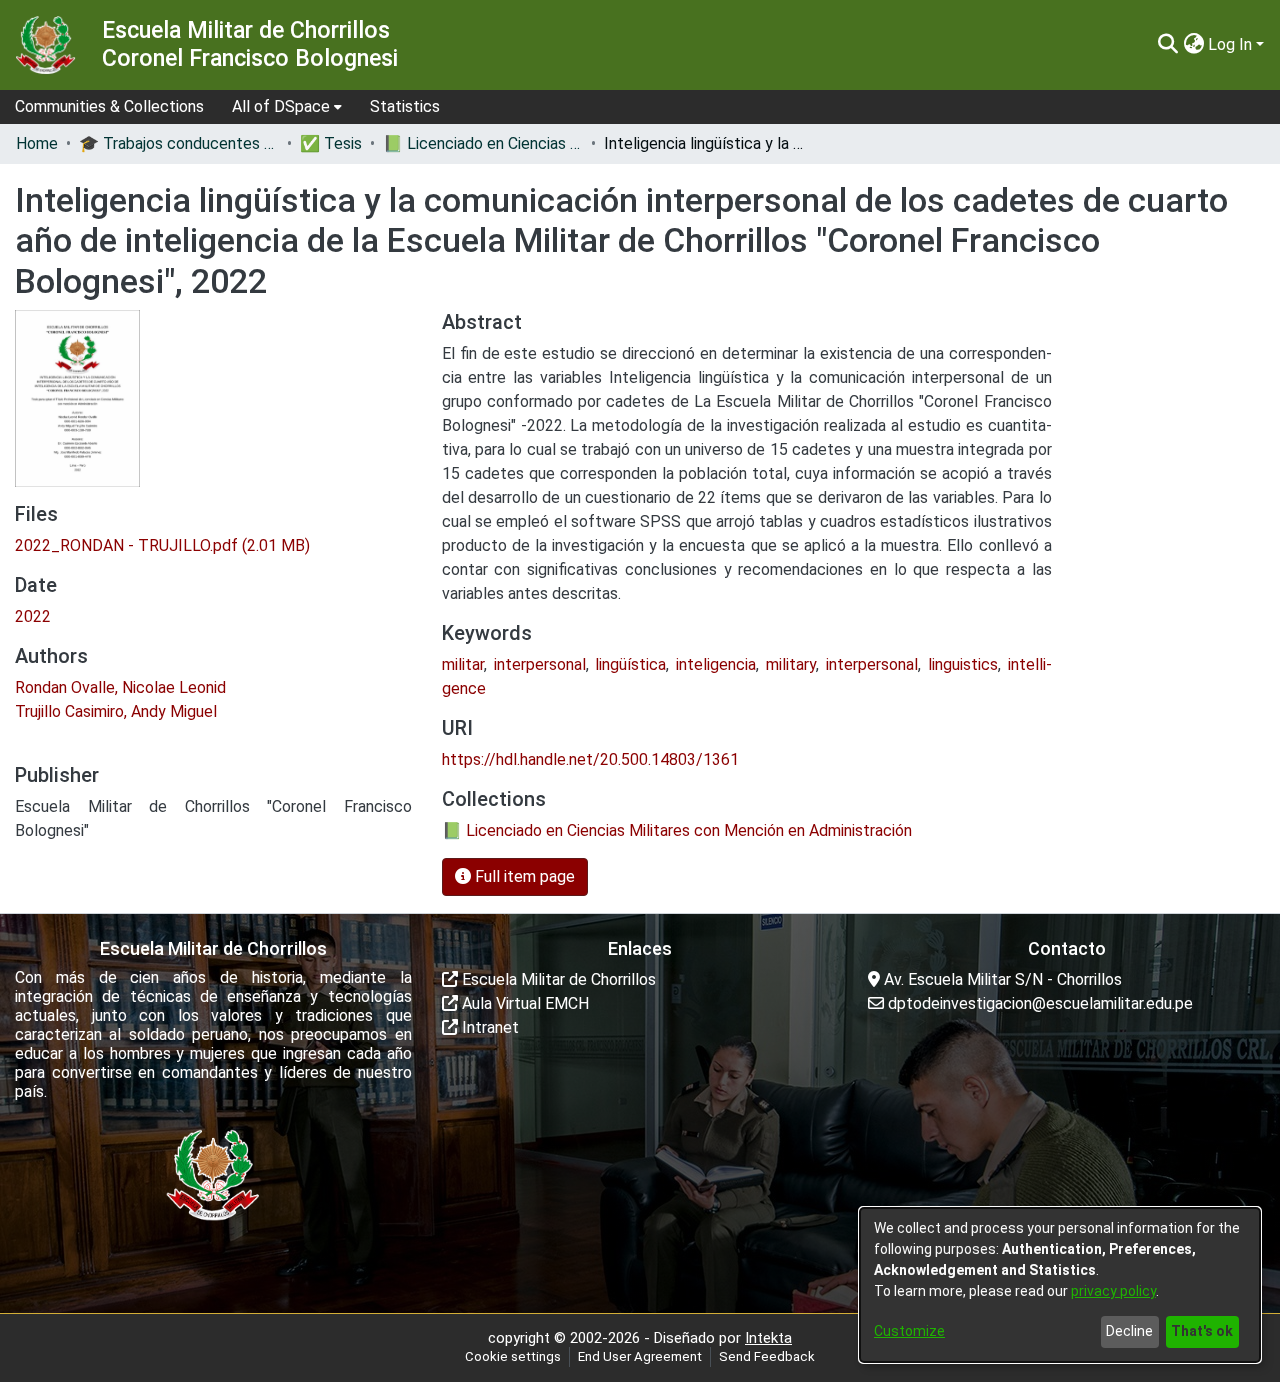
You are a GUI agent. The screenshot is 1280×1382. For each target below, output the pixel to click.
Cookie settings (513, 1356)
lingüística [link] (630, 664)
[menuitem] (287, 107)
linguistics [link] (963, 664)
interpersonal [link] (540, 664)
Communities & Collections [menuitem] (109, 106)
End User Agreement (640, 1356)
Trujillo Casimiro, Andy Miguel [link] (116, 711)
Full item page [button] (523, 876)
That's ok (1202, 1331)
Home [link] (37, 143)
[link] (162, 545)
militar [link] (463, 664)
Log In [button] (1232, 44)
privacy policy (1113, 1291)
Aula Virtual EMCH (523, 1003)
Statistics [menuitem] (405, 106)
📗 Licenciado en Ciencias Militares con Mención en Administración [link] (483, 143)
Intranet (488, 1027)
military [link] (791, 664)
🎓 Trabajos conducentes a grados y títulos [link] (179, 143)
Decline (1129, 1331)
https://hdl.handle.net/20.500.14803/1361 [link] (590, 759)
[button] (1167, 45)
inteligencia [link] (716, 664)
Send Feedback (767, 1356)
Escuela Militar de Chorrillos (557, 979)
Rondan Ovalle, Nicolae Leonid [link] (120, 687)
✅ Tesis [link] (331, 143)
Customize (909, 1331)
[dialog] (1060, 1285)
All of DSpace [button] (281, 106)
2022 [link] (33, 616)
